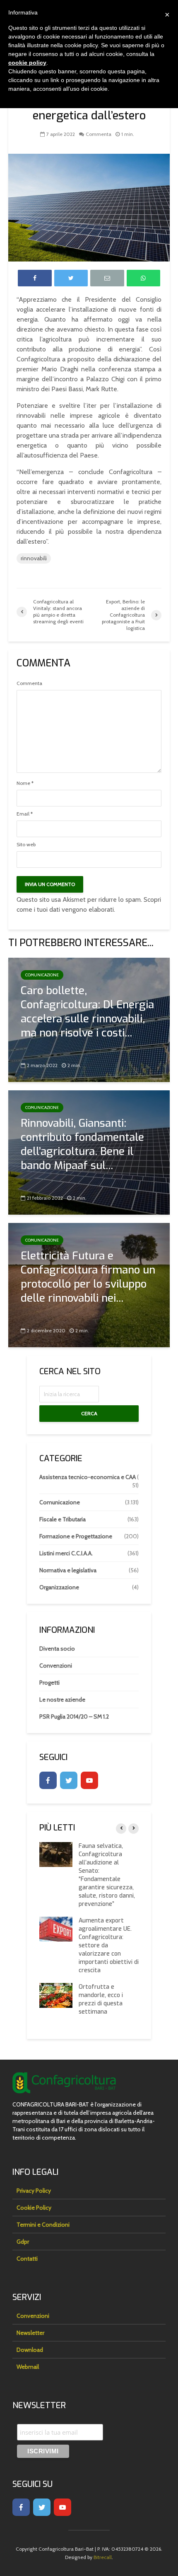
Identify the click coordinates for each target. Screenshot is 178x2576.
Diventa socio (57, 1649)
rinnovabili (34, 558)
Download (30, 2350)
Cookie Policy (34, 2208)
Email (25, 814)
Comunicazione (42, 975)
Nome (25, 783)
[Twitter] (69, 1780)
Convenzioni (56, 1666)
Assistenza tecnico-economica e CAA (88, 1477)
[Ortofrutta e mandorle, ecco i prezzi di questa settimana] (56, 1995)
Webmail (28, 2367)
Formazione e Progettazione (76, 1536)
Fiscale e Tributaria (63, 1519)
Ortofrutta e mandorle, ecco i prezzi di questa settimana (101, 1999)
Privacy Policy (34, 2191)
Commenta (99, 134)
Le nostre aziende (62, 1700)
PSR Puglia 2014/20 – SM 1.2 (74, 1717)
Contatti (27, 2259)
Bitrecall (103, 2557)
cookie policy (27, 63)
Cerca (89, 1413)
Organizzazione (59, 1587)
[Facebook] (48, 1780)
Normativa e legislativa (68, 1570)
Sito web (26, 845)
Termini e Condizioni (43, 2225)
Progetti (49, 1683)
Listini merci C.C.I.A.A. (66, 1553)
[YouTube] (89, 1780)
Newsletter (30, 2333)
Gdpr (23, 2242)
